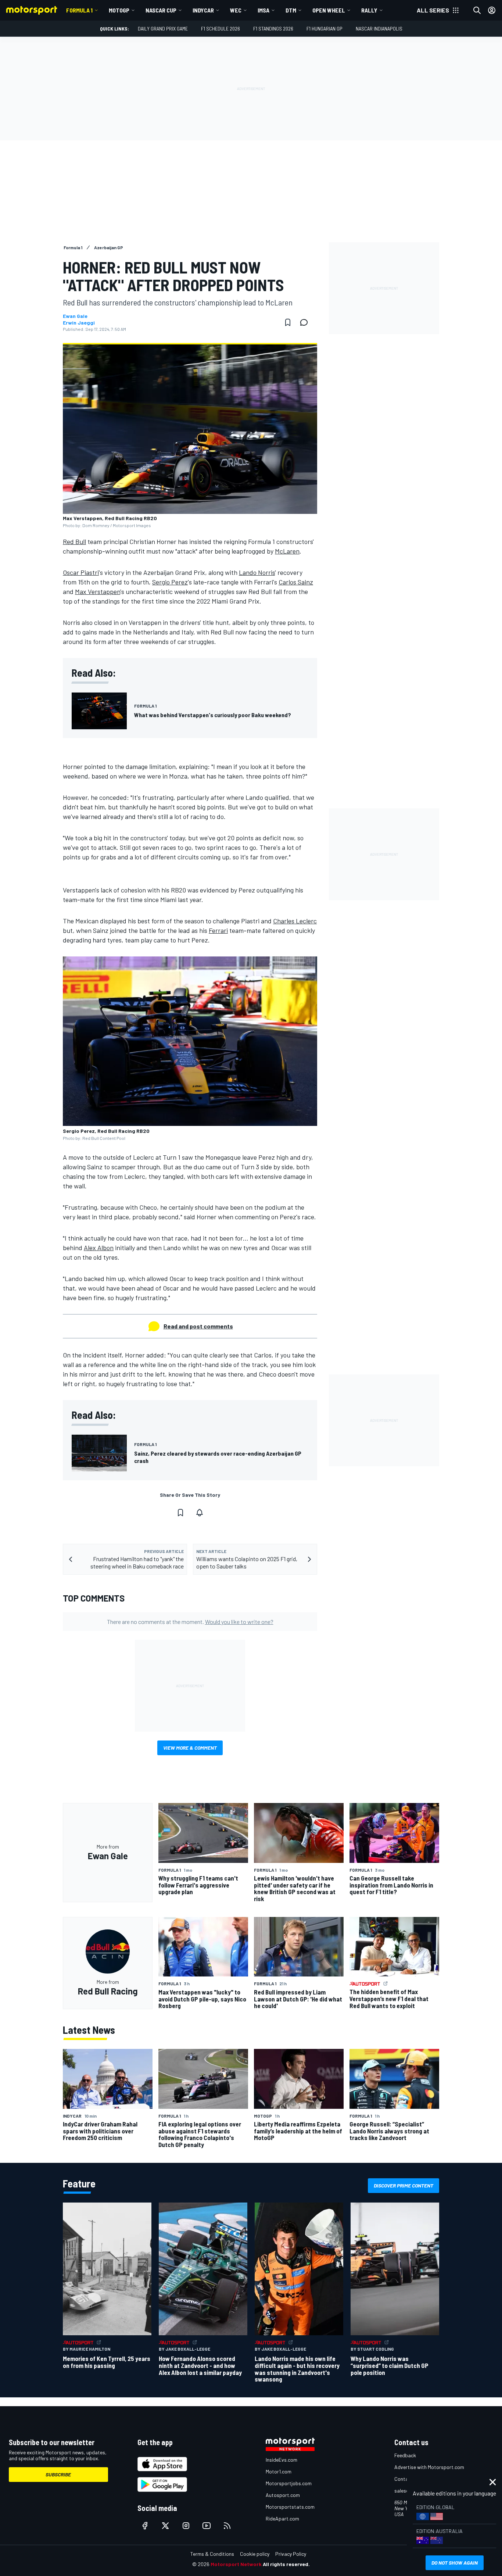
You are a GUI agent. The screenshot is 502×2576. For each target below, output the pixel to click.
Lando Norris (257, 572)
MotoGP (119, 10)
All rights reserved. (286, 2564)
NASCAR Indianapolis (379, 28)
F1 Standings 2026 (273, 28)
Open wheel (329, 10)
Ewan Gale (75, 316)
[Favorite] (288, 322)
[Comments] (306, 322)
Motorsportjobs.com (289, 2483)
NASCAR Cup (161, 10)
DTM (291, 10)
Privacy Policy (291, 2554)
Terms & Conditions (212, 2554)
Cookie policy (255, 2554)
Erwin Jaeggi (79, 323)
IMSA (263, 10)
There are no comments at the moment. (190, 1622)
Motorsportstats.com (290, 2507)
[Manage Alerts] (200, 1513)
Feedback (405, 2455)
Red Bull (74, 541)
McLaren (287, 551)
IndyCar (203, 10)
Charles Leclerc (295, 921)
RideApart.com (282, 2518)
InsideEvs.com (282, 2460)
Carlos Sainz (296, 582)
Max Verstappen (98, 591)
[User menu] (492, 10)
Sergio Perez (170, 582)
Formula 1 (79, 10)
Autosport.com (283, 2495)
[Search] (477, 10)
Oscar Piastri (81, 572)
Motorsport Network (236, 2564)
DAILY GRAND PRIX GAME (163, 28)
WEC (236, 10)
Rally (369, 10)
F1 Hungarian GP (324, 28)
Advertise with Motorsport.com (429, 2467)
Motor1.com (279, 2471)
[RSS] (227, 2526)
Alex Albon (99, 1248)
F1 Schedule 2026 (220, 28)
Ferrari (218, 930)
